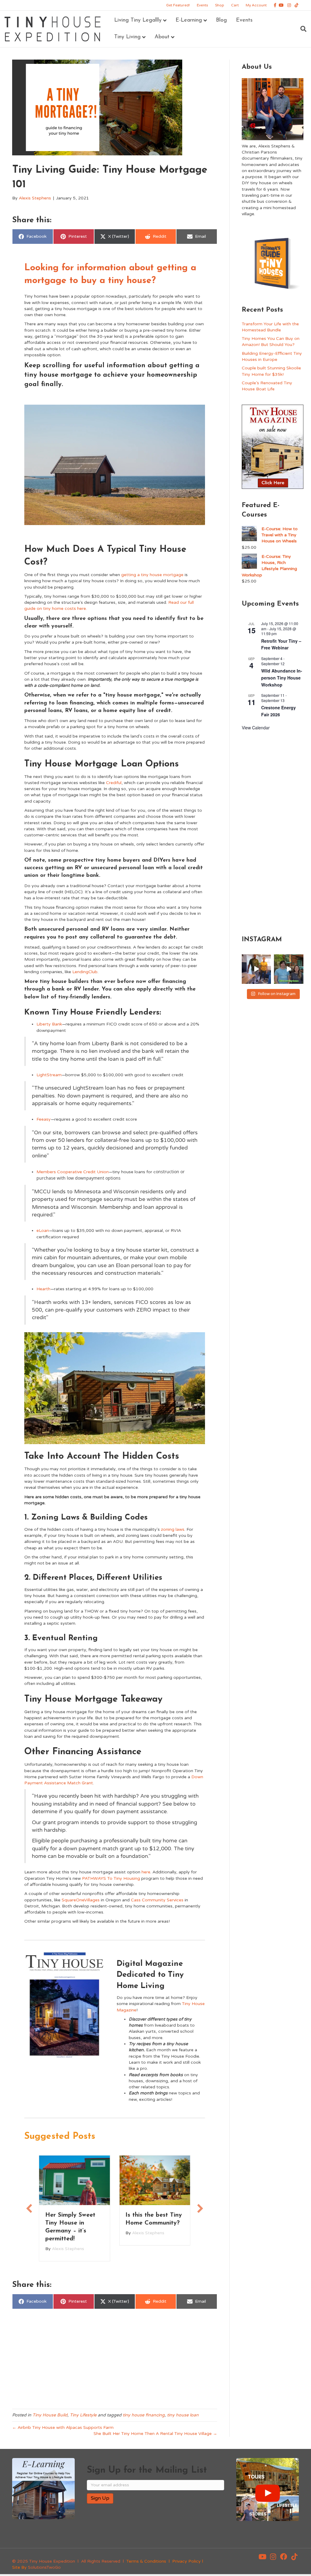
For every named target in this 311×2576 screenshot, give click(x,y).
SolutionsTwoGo (44, 2567)
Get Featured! (178, 5)
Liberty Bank (49, 1024)
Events (202, 5)
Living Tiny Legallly (138, 20)
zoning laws (173, 1529)
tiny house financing (144, 2415)
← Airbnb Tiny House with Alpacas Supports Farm (63, 2427)
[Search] (301, 29)
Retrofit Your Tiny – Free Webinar (281, 644)
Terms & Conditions (146, 2561)
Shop (220, 5)
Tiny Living (127, 37)
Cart (235, 5)
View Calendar (256, 728)
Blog (221, 20)
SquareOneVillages (81, 1900)
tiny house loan (183, 2415)
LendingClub (85, 972)
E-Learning (189, 20)
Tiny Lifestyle (83, 2415)
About (162, 37)
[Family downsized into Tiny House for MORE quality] (256, 969)
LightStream (49, 1075)
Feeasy (44, 1119)
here (146, 1872)
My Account (256, 5)
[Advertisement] (115, 2360)
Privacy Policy (186, 2561)
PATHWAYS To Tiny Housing (111, 1878)
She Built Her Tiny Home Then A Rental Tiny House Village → (155, 2434)
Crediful (114, 783)
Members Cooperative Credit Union (73, 1172)
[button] (29, 2208)
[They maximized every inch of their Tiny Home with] (289, 969)
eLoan (43, 1231)
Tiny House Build (50, 2415)
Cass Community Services (157, 1900)
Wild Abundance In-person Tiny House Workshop (282, 678)
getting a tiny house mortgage (152, 575)
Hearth (43, 1289)
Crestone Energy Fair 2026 (279, 711)
